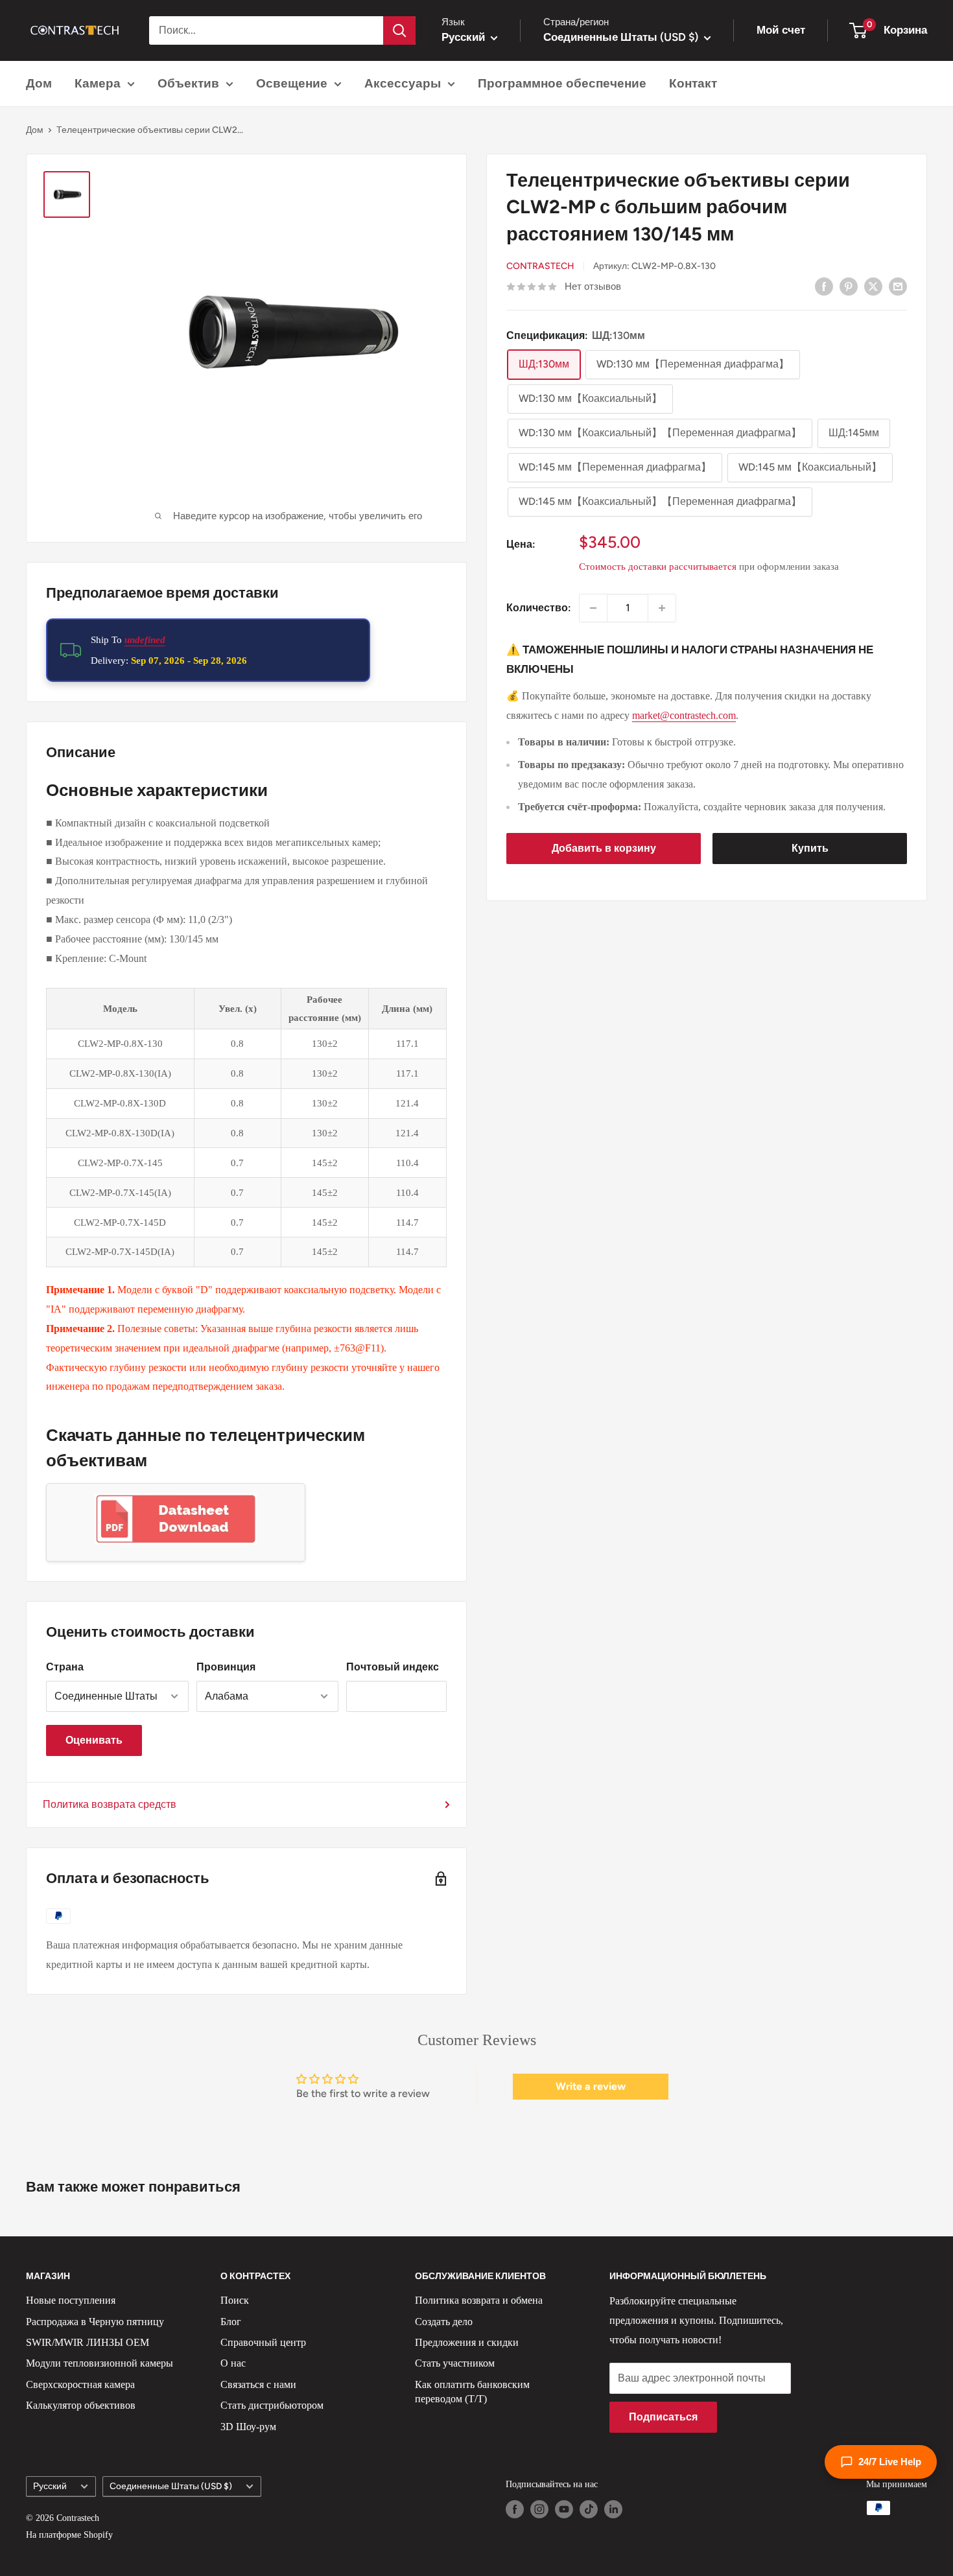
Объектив (188, 83)
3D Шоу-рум (248, 2427)
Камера (98, 83)
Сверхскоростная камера (80, 2384)
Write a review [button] (591, 2086)
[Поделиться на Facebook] (824, 286)
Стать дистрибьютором (272, 2405)
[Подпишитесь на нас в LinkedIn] (613, 2509)
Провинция (226, 1667)
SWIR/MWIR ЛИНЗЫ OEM (88, 2342)
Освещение (292, 83)
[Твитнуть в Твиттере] (873, 286)
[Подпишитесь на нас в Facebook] (515, 2509)
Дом (39, 83)
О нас (233, 2363)
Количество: (539, 608)
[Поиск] (399, 30)
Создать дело (444, 2322)
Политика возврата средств (110, 1804)
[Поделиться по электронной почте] (898, 286)
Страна (65, 1667)
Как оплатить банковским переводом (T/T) (472, 2392)
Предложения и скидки (467, 2342)
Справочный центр (263, 2342)
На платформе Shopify (69, 2535)
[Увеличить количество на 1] (662, 608)
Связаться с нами (258, 2384)
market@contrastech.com (684, 715)
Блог (231, 2322)
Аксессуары (403, 83)
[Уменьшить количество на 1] (593, 608)
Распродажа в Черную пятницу (95, 2322)
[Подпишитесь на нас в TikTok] (589, 2509)
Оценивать (94, 1740)
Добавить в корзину (604, 848)
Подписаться (663, 2417)
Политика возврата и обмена (479, 2300)
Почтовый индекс (393, 1667)
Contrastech (540, 266)
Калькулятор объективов (81, 2405)
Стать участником (455, 2363)
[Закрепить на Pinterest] (849, 286)
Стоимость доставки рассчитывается (658, 567)
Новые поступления (71, 2300)
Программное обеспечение (562, 83)
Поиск (235, 2300)
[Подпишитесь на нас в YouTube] (564, 2509)
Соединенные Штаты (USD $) (171, 2486)
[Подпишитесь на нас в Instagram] (539, 2509)
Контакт (693, 83)
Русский (50, 2486)
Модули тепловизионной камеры (100, 2363)
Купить (810, 848)
